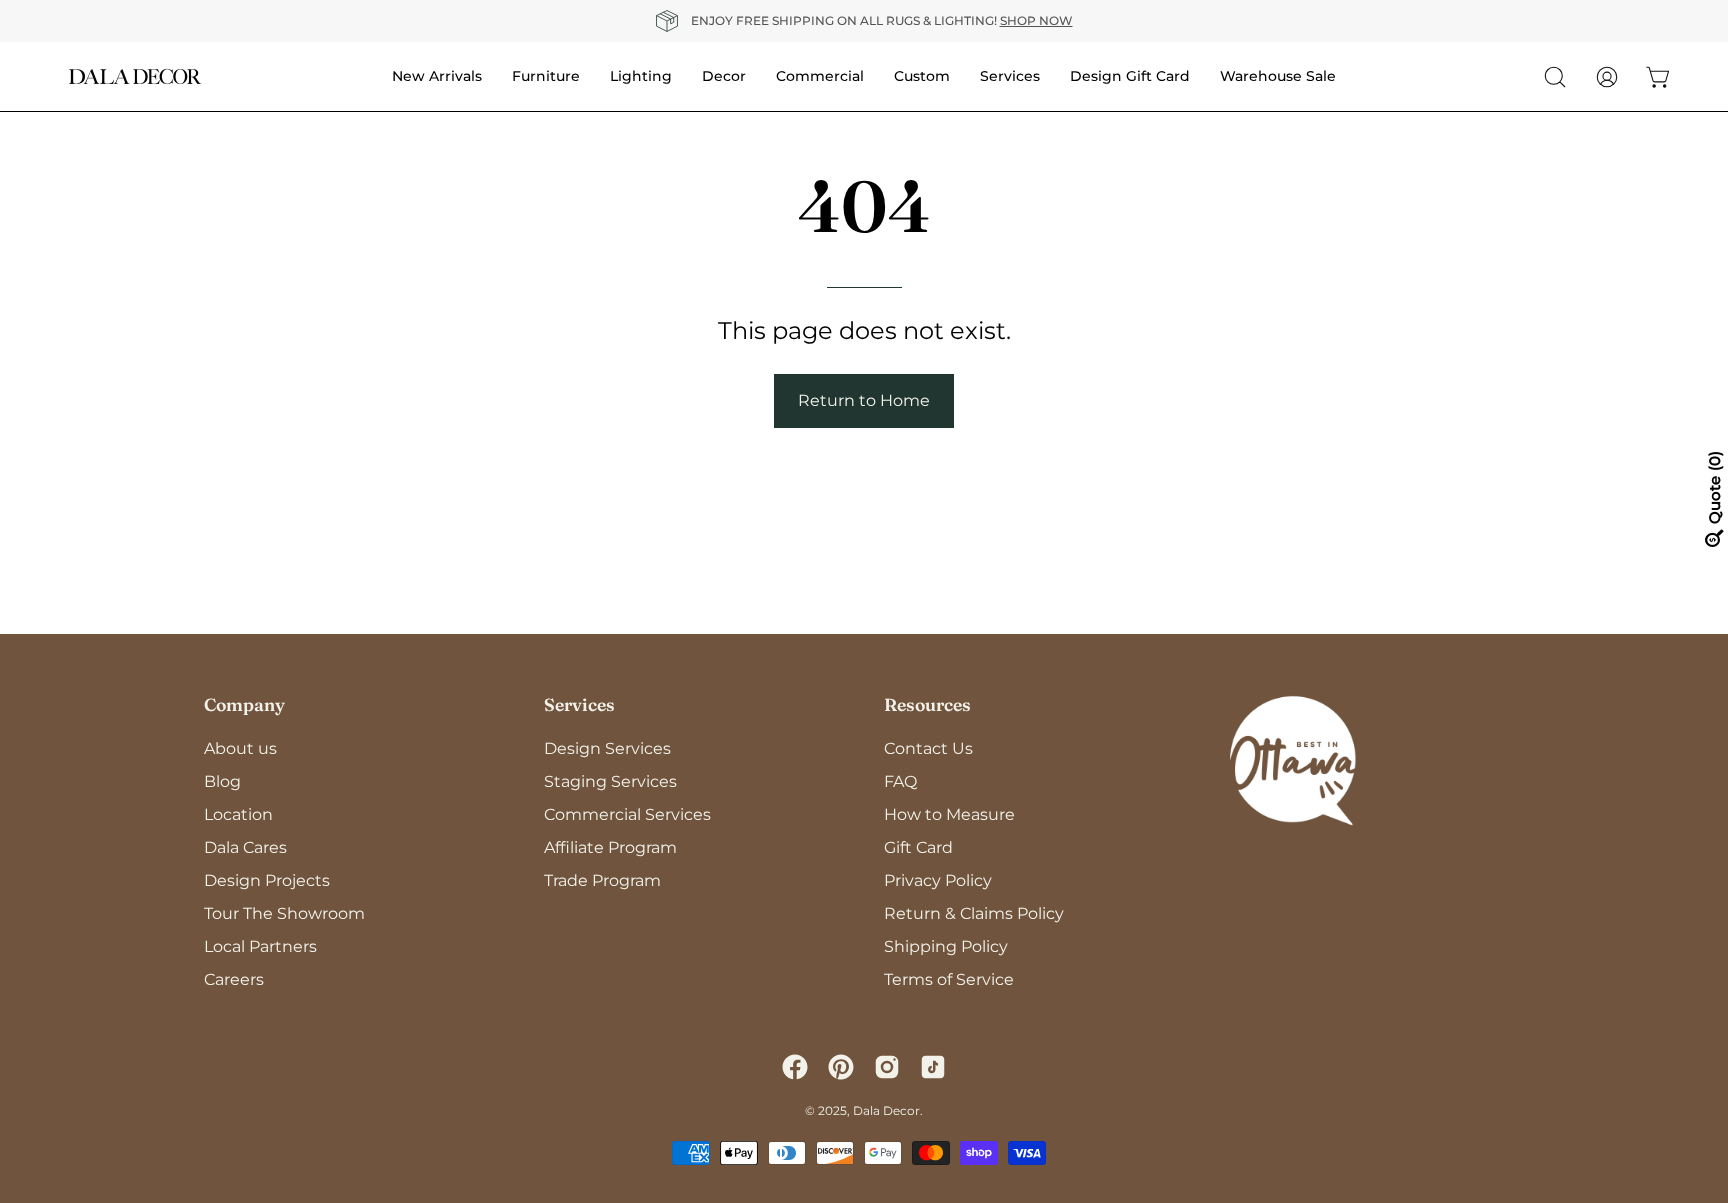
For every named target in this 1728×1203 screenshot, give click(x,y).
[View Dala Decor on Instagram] (887, 1067)
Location (238, 814)
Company (244, 704)
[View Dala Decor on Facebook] (795, 1067)
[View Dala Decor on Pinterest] (841, 1067)
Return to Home (864, 400)
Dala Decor (886, 1110)
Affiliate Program (610, 847)
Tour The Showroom (284, 913)
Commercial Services (627, 814)
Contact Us (928, 748)
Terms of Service (949, 979)
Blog (222, 781)
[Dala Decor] (135, 76)
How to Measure (949, 814)
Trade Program (602, 880)
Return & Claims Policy (974, 913)
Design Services (607, 748)
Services (579, 704)
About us (240, 748)
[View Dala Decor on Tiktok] (933, 1067)
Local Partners (260, 946)
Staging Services (610, 781)
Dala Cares (245, 847)
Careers (234, 979)
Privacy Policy (938, 880)
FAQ (900, 781)
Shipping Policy (946, 946)
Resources (927, 704)
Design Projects (267, 880)
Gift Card (918, 847)
